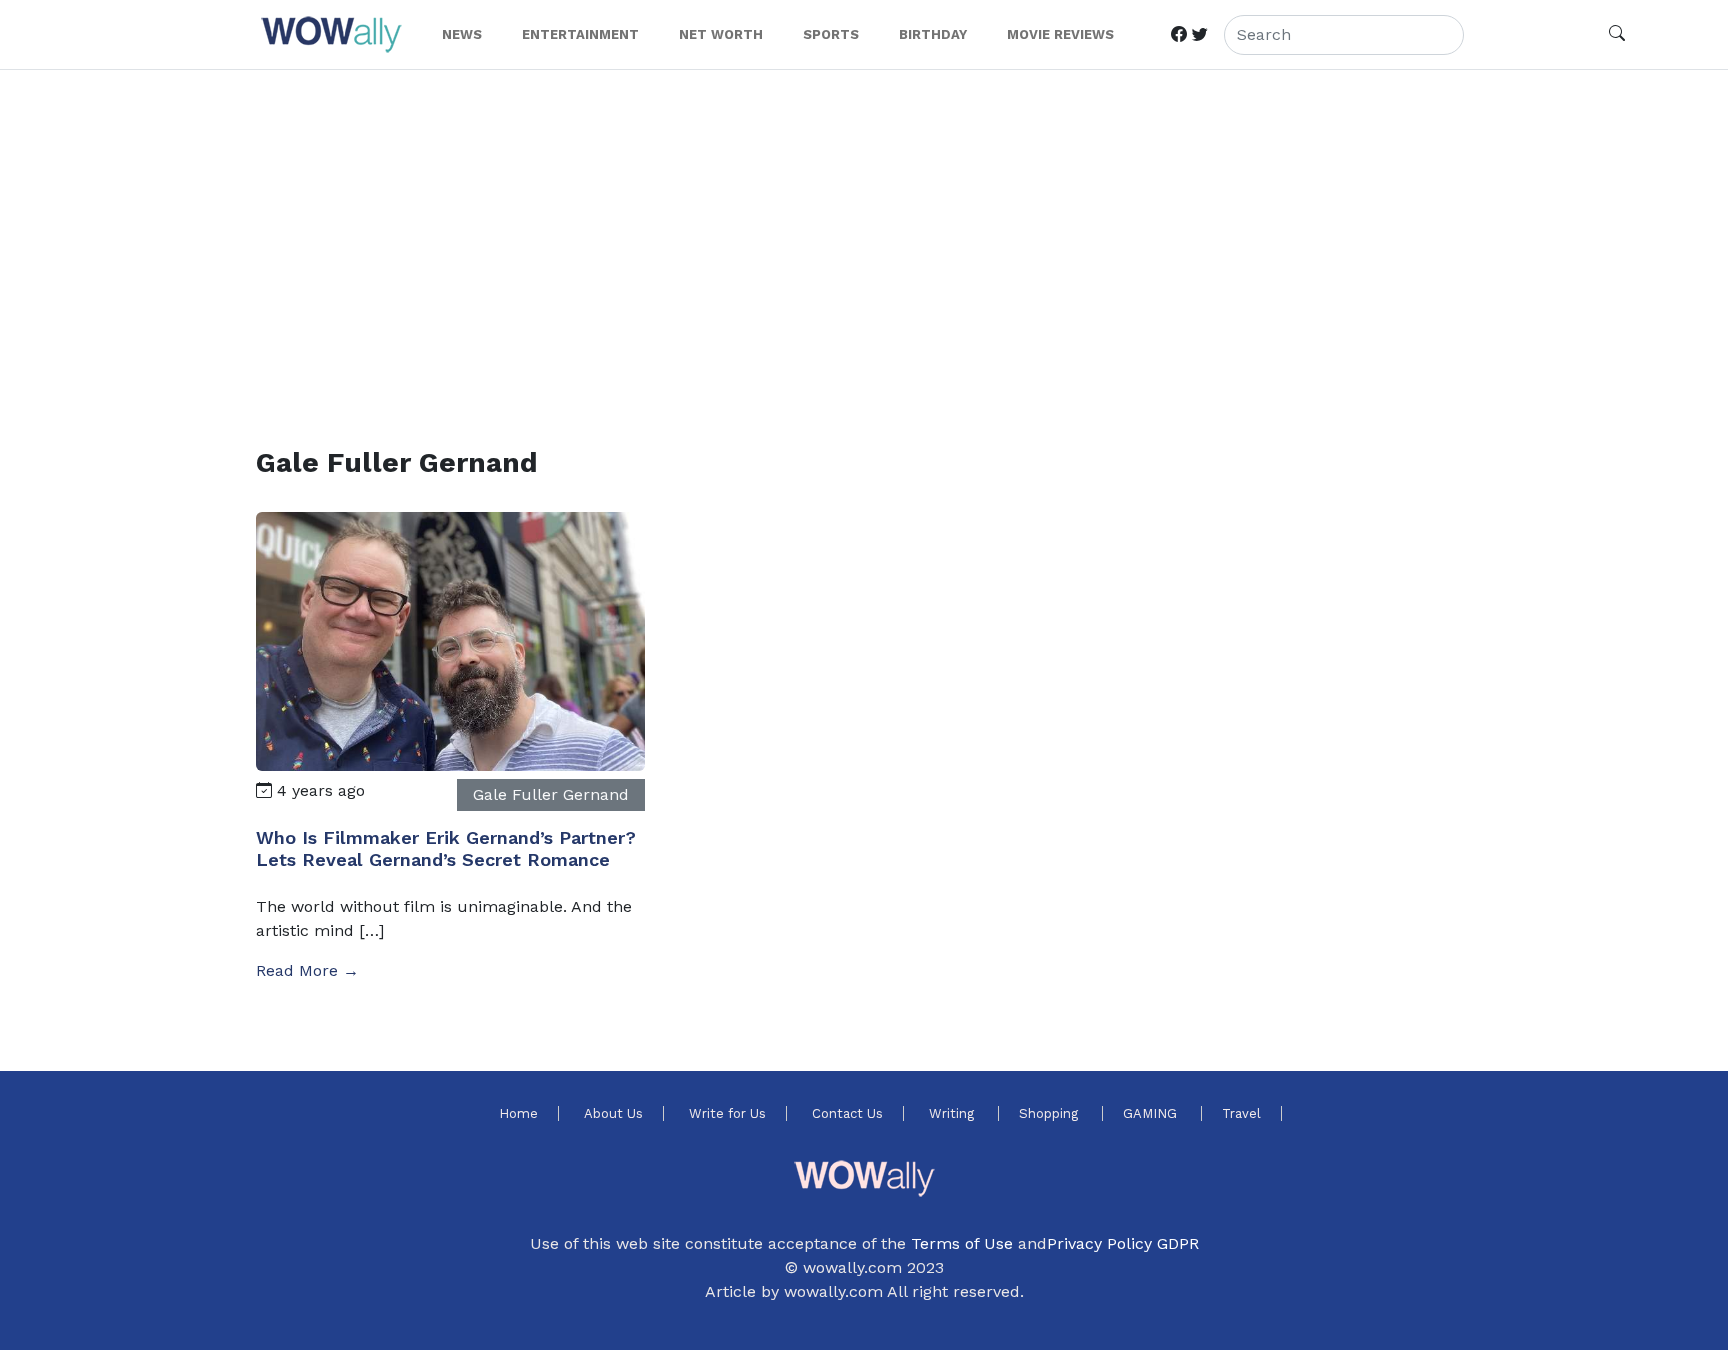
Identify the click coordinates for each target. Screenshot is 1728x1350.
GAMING (1152, 1113)
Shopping (1050, 1113)
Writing (953, 1113)
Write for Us (727, 1113)
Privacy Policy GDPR (1123, 1243)
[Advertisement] (856, 234)
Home (518, 1113)
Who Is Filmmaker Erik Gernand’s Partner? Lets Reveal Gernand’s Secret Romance (446, 848)
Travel (1241, 1113)
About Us (613, 1113)
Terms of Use (962, 1243)
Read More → (307, 970)
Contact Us (847, 1113)
